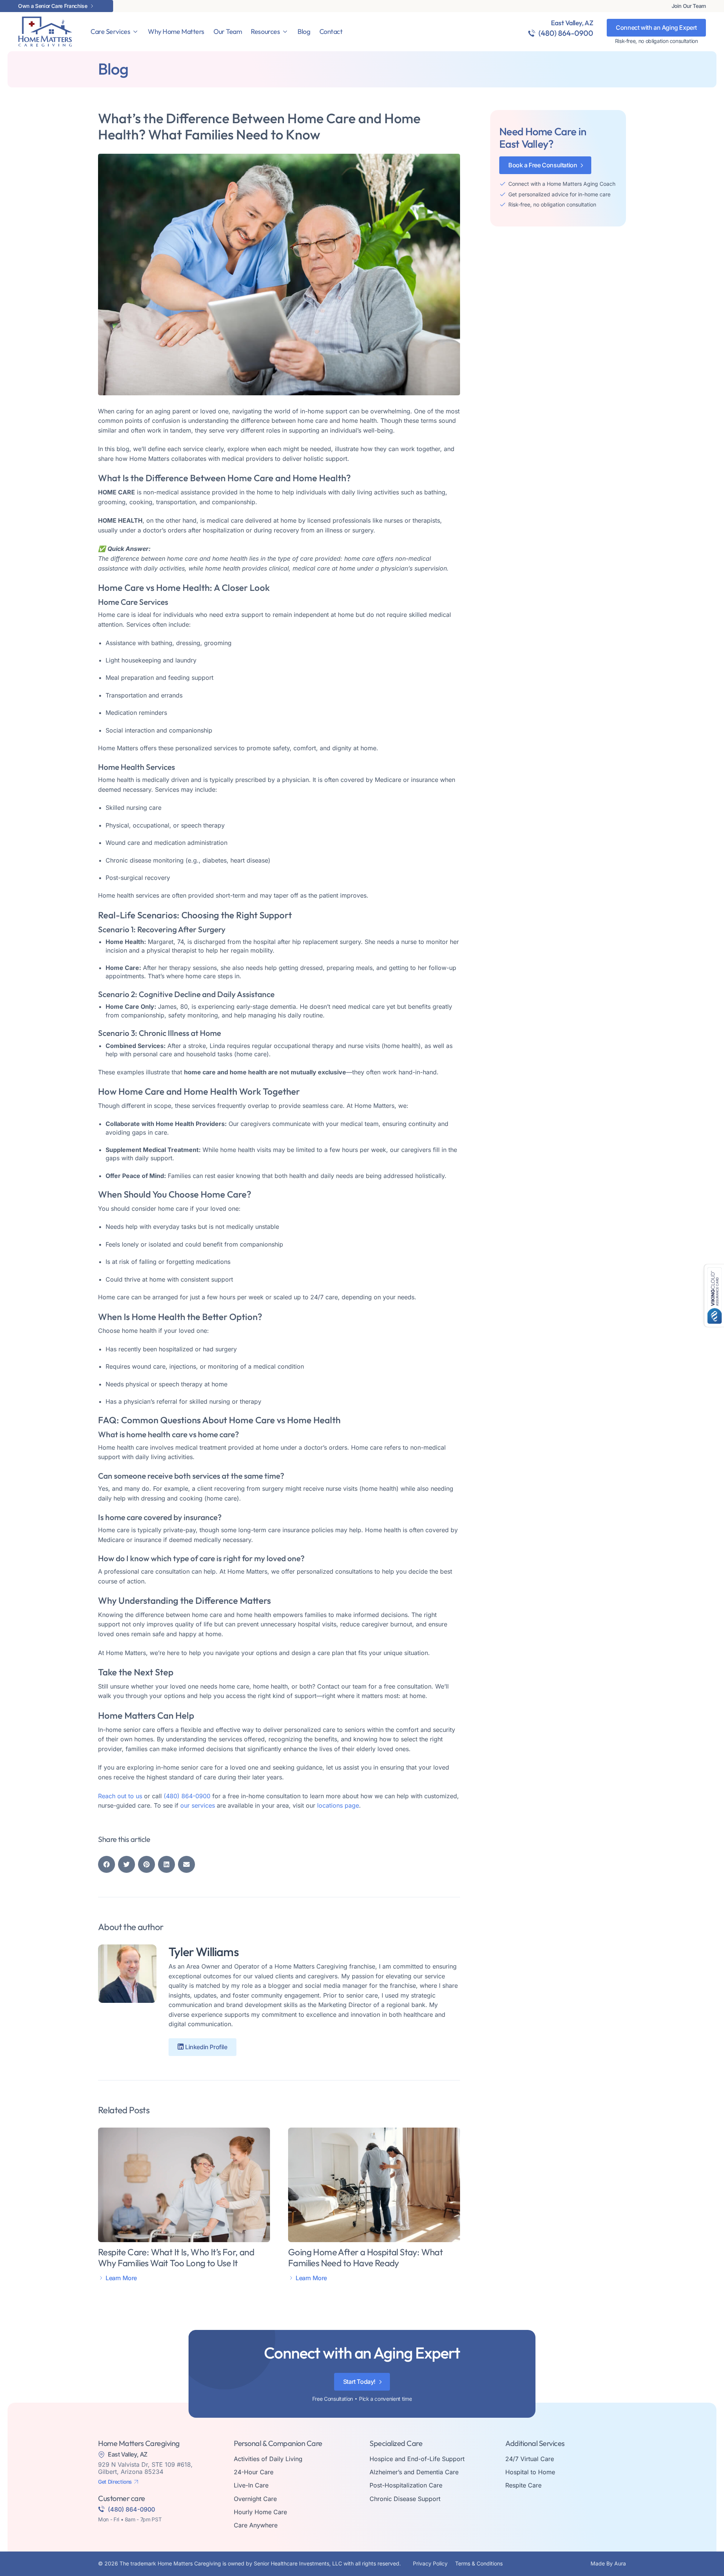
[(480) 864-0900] (532, 33)
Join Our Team (689, 6)
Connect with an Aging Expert (656, 28)
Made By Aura (608, 2563)
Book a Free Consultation (543, 165)
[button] (107, 1864)
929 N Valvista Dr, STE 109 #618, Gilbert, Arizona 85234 (145, 2468)
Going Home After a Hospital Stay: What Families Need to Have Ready (365, 2257)
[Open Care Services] (135, 32)
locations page (338, 1805)
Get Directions (115, 2482)
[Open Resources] (285, 32)
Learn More (121, 2278)
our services (198, 1805)
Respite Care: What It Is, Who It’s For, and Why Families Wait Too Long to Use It (176, 2257)
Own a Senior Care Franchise (53, 6)
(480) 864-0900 (566, 33)
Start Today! (359, 2382)
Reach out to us (120, 1796)
